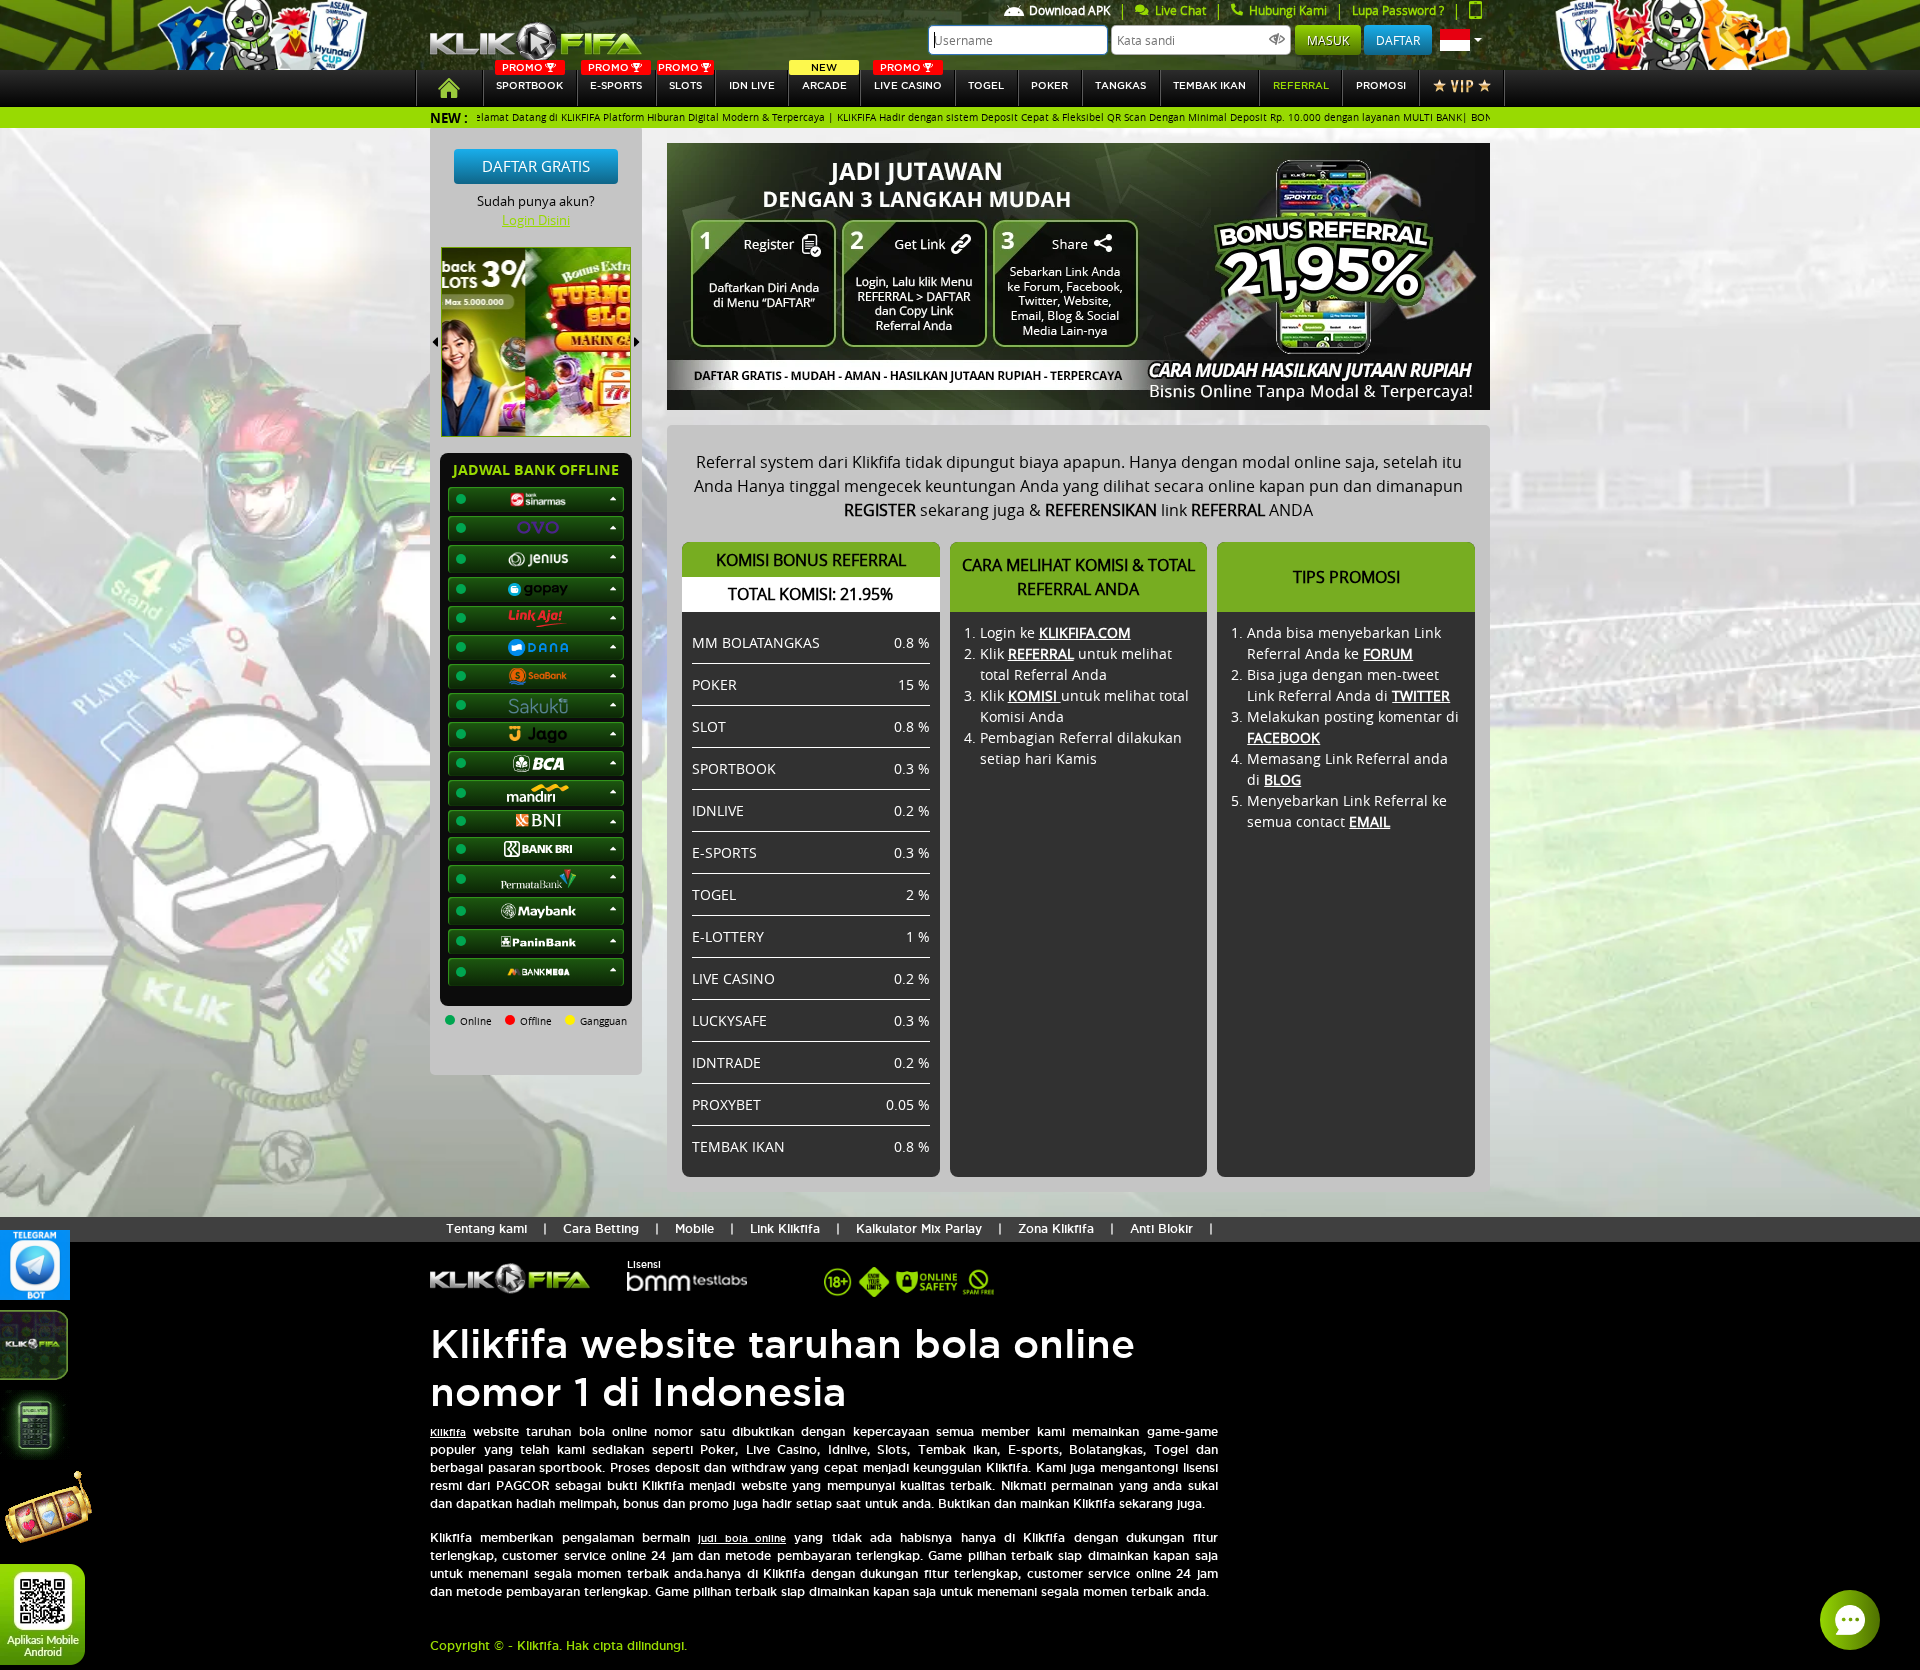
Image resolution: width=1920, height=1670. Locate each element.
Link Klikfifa (785, 1228)
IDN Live (752, 85)
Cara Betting (601, 1228)
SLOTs (680, 80)
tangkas (1120, 85)
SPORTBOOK (529, 80)
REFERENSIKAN (1101, 510)
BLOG (1282, 779)
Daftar (1398, 40)
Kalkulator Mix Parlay (919, 1228)
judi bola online (742, 1538)
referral (1301, 85)
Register (880, 510)
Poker (1049, 85)
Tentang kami (486, 1228)
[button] (1461, 40)
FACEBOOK (1283, 737)
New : (449, 117)
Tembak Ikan (1209, 85)
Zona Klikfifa (1056, 1228)
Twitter (1421, 695)
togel (986, 85)
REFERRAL (1041, 653)
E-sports (615, 80)
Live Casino (908, 80)
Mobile (694, 1228)
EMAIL (1369, 821)
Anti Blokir (1161, 1228)
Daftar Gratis (536, 166)
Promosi (1381, 85)
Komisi (1034, 695)
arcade (824, 80)
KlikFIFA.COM (1085, 632)
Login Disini (536, 220)
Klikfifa (448, 1432)
